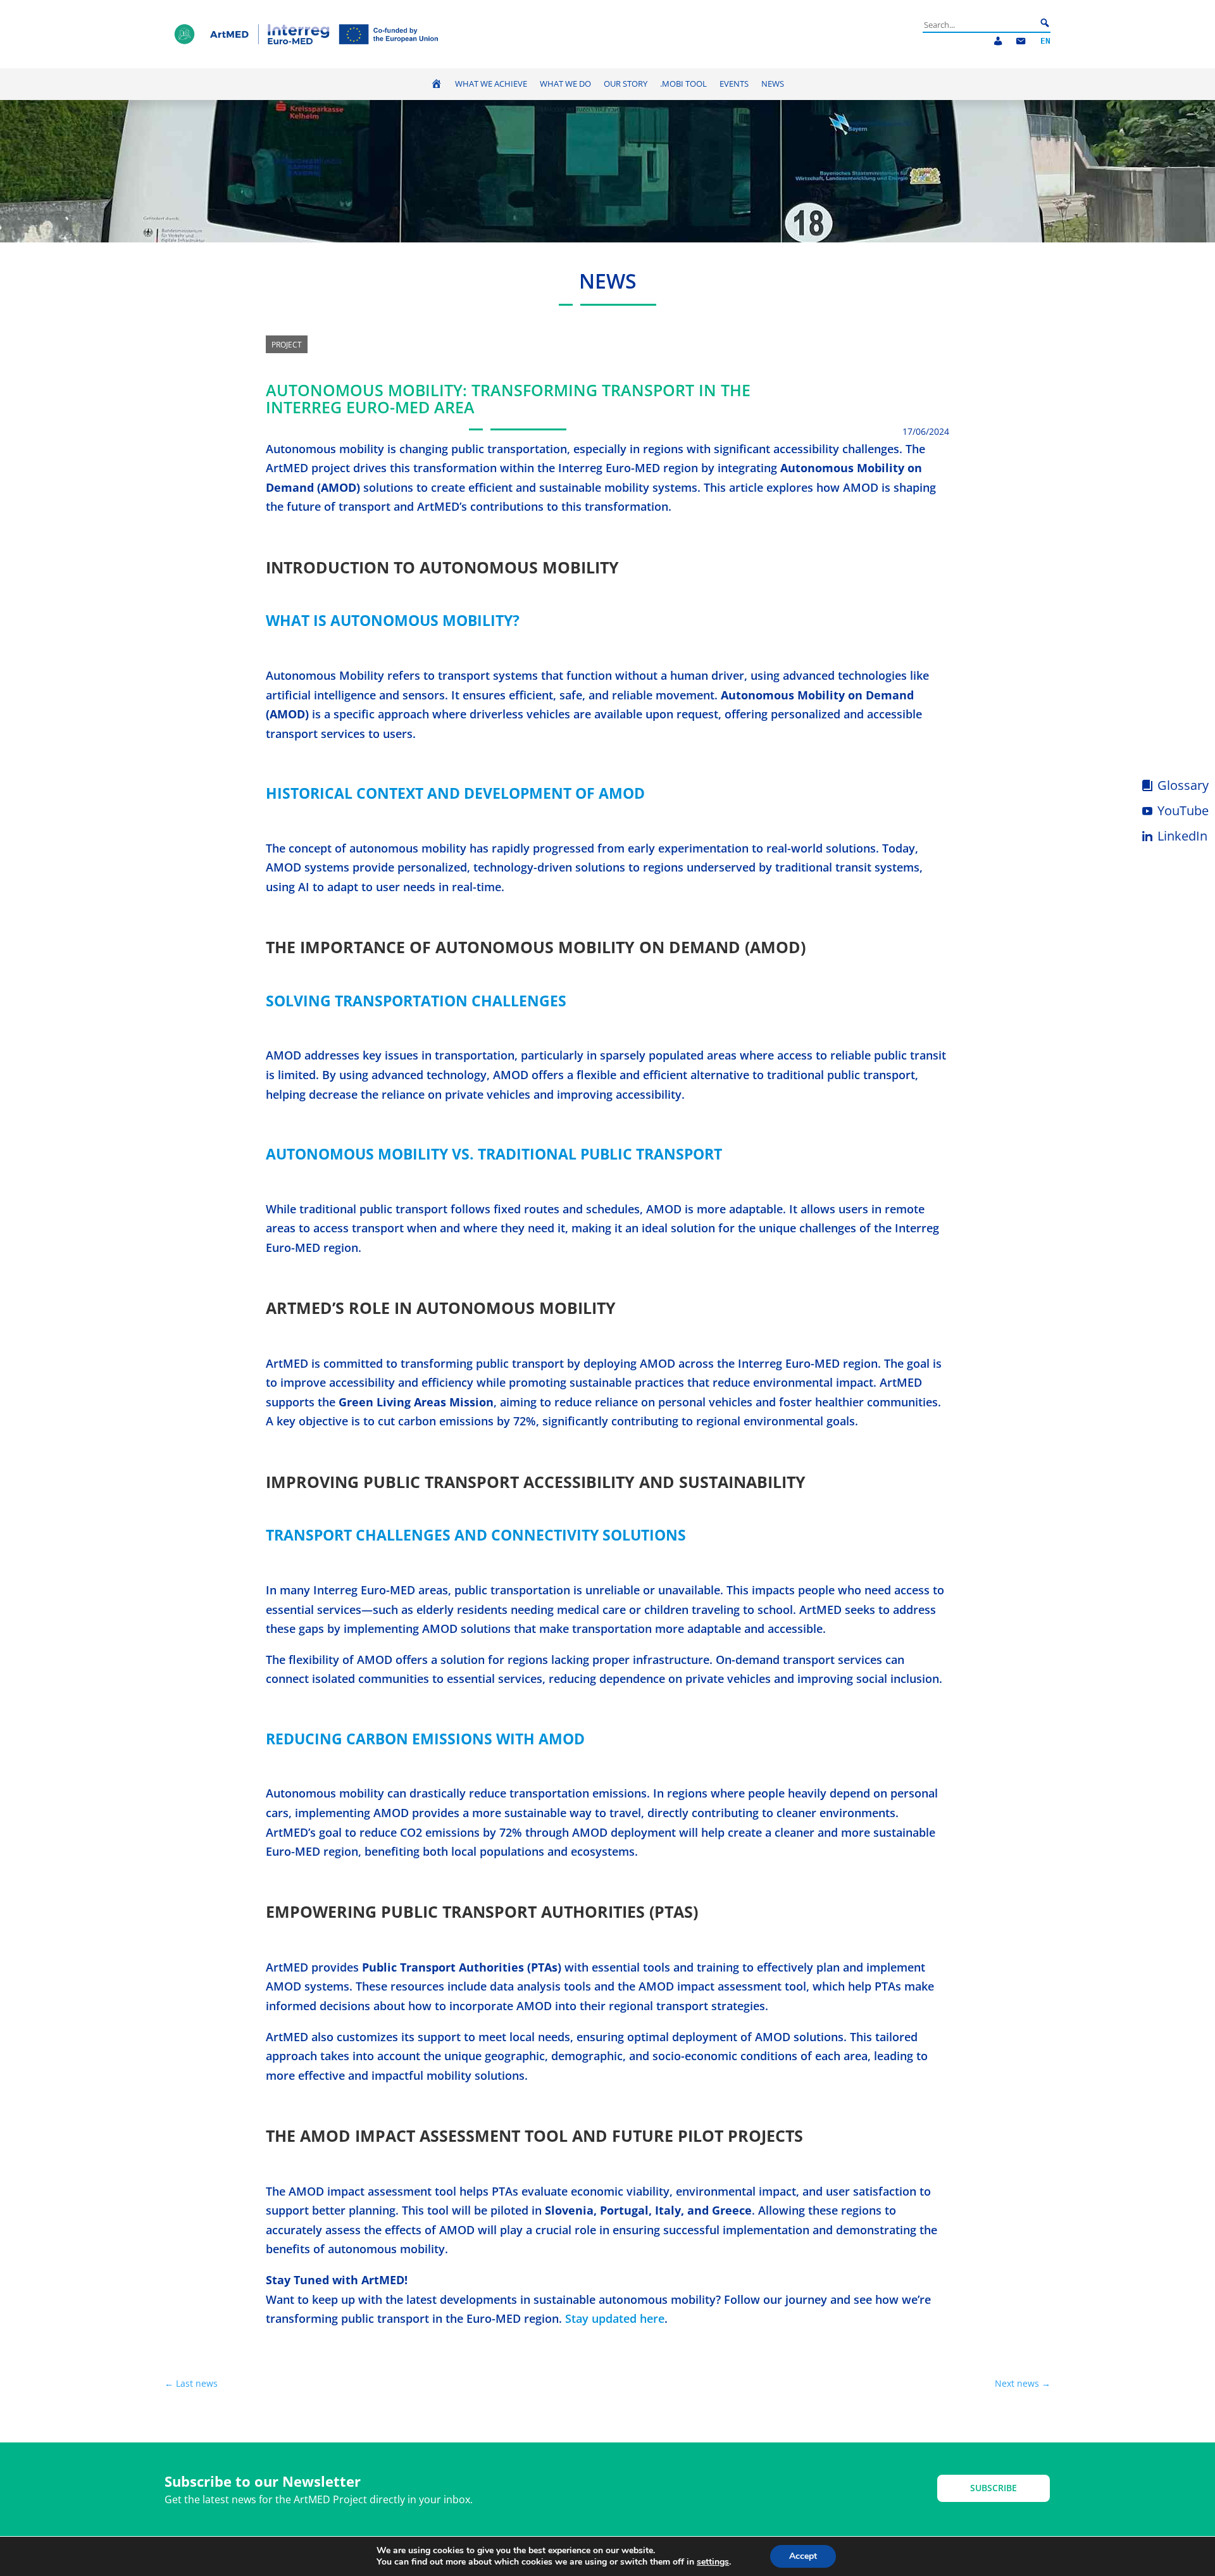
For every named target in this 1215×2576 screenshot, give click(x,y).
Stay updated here (615, 2318)
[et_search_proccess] (1045, 23)
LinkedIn (1182, 836)
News (773, 84)
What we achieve (491, 84)
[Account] (998, 41)
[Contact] (1021, 41)
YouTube (1183, 810)
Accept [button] (803, 2556)
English (1045, 41)
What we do (565, 84)
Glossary (1183, 785)
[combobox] (980, 25)
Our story (626, 84)
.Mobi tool (683, 84)
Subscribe (994, 2488)
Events (734, 84)
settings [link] (713, 2562)
